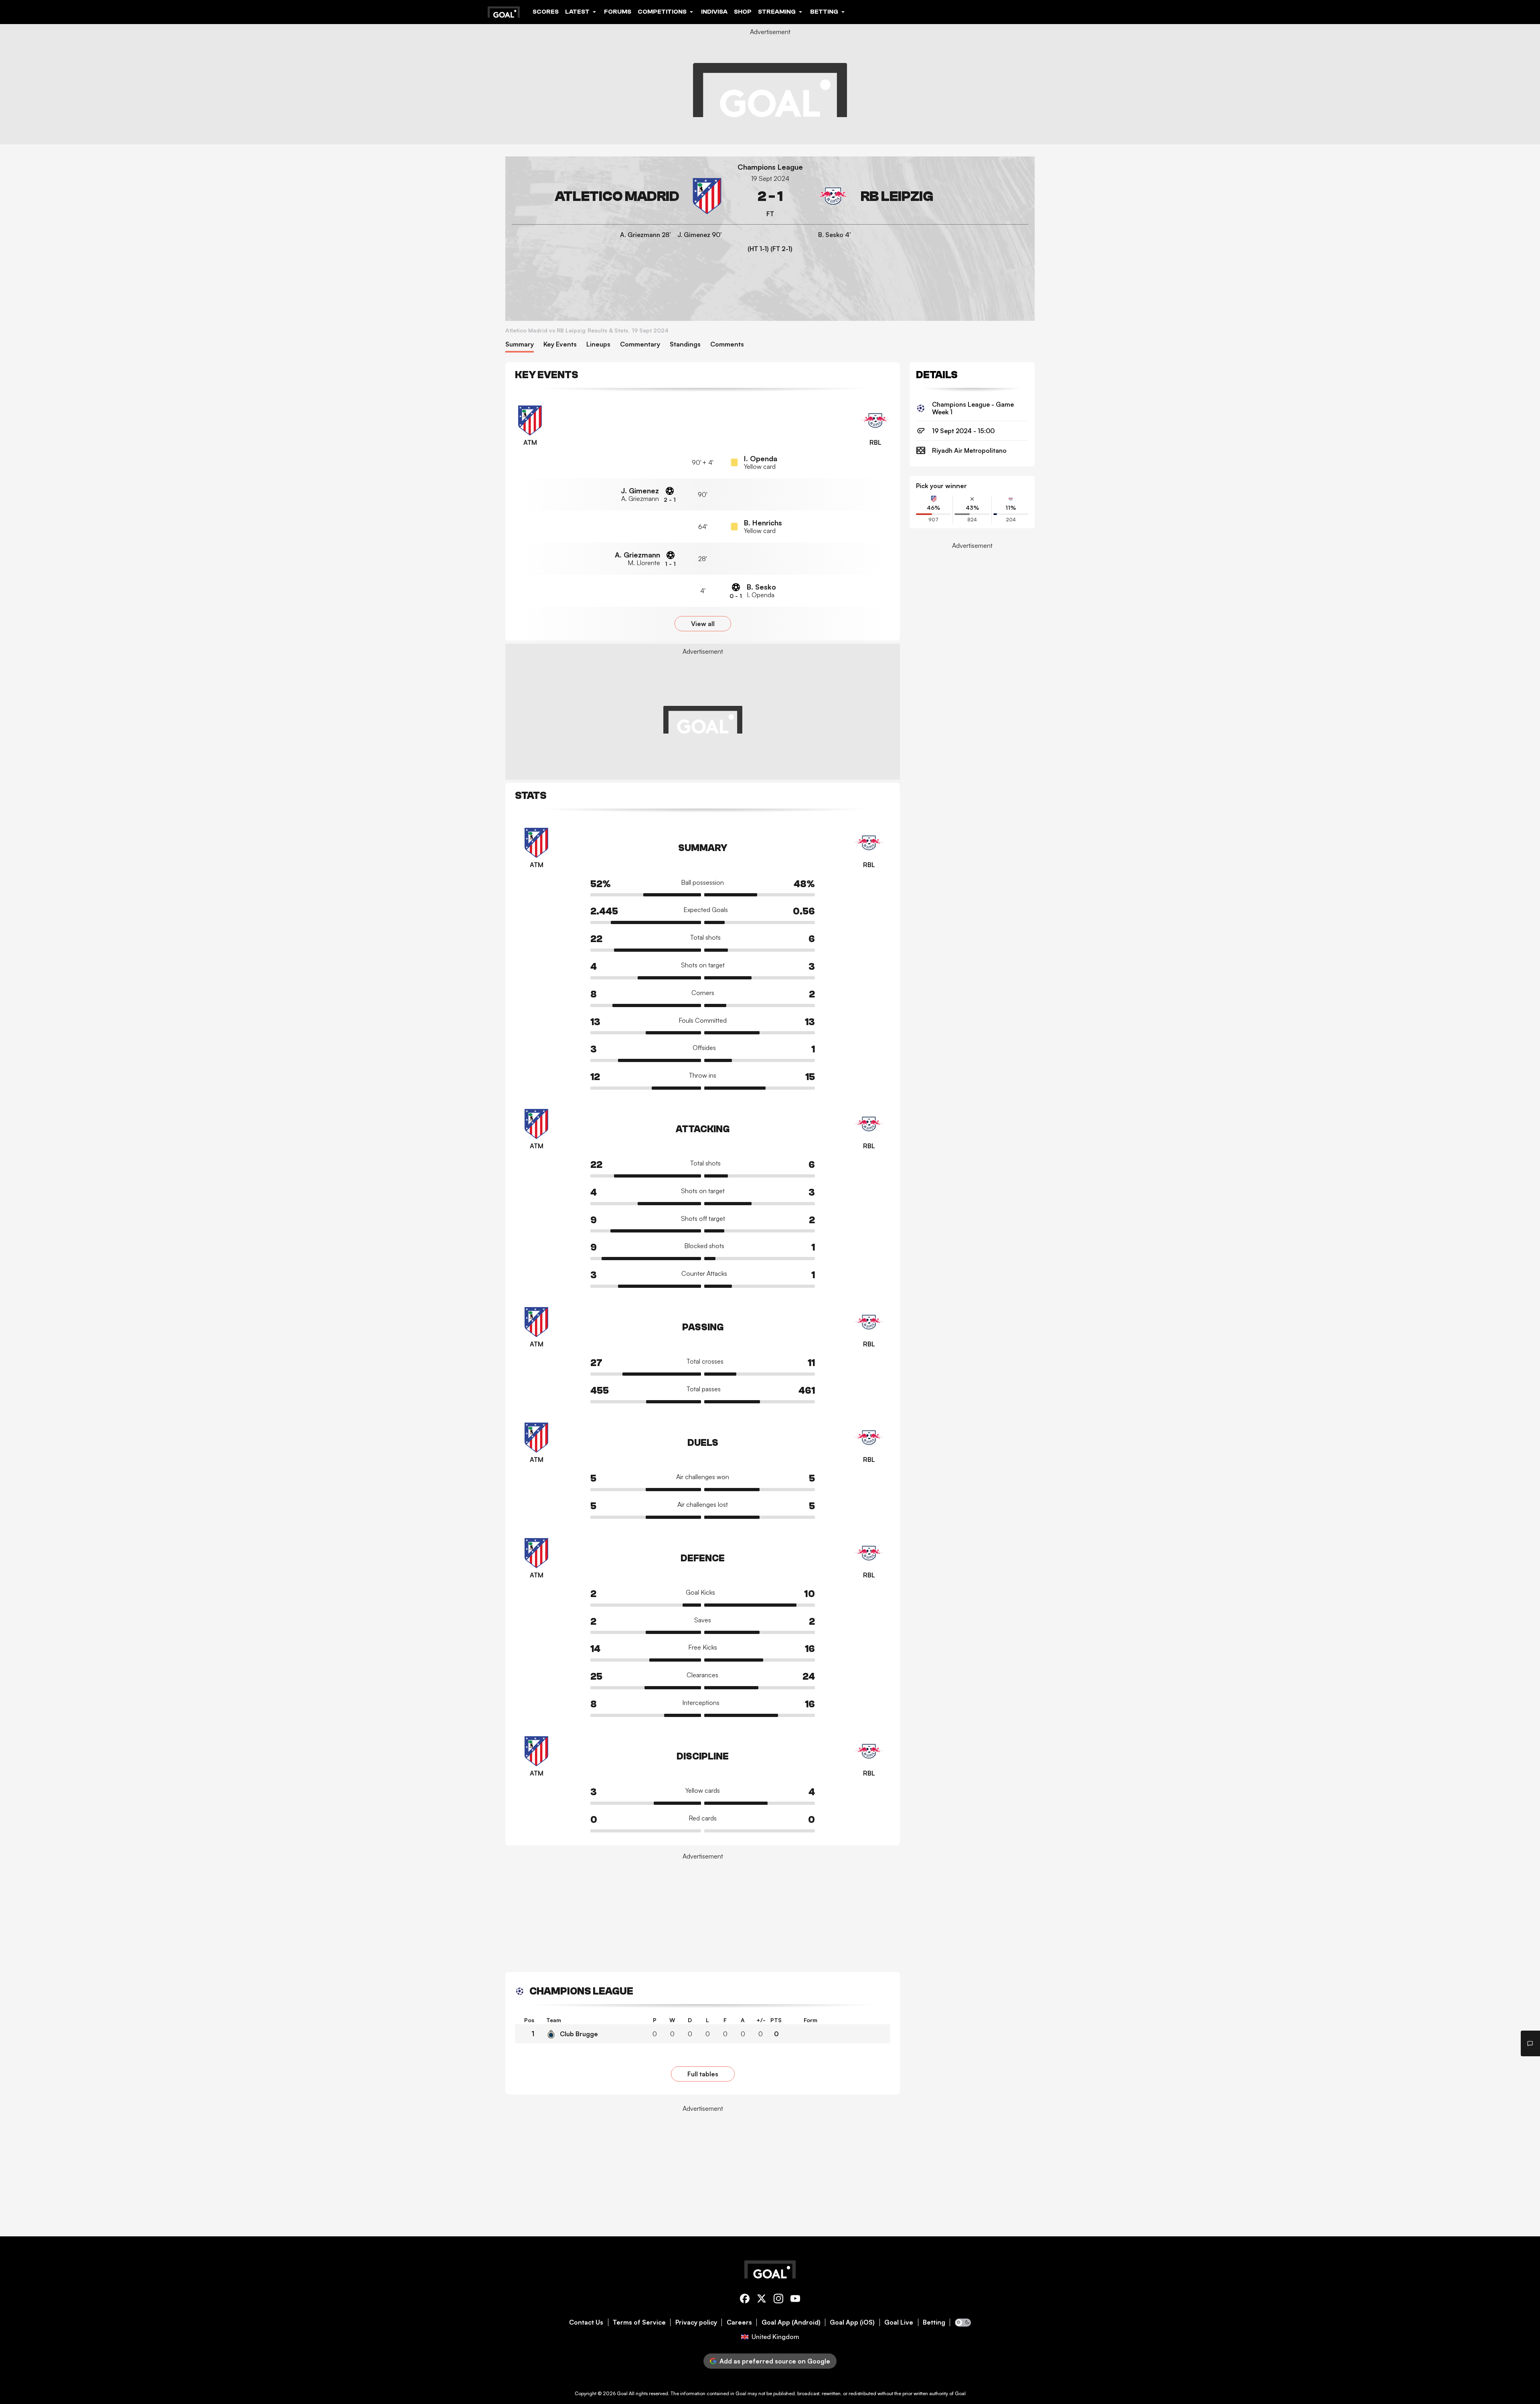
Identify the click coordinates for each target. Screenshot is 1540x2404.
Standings (685, 344)
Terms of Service (639, 2322)
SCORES (546, 12)
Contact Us (586, 2322)
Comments (727, 344)
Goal (622, 2393)
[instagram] (778, 2300)
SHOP (743, 12)
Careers (739, 2322)
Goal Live (899, 2322)
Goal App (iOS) (852, 2322)
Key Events (560, 344)
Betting (934, 2322)
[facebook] (745, 2300)
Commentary (640, 344)
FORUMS (618, 12)
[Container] (618, 196)
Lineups (598, 344)
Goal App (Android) (791, 2322)
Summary (520, 344)
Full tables (703, 2074)
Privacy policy (696, 2322)
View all (703, 624)
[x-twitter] (762, 2300)
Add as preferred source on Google (775, 2361)
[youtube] (795, 2300)
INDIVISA (714, 12)
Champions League (770, 167)
